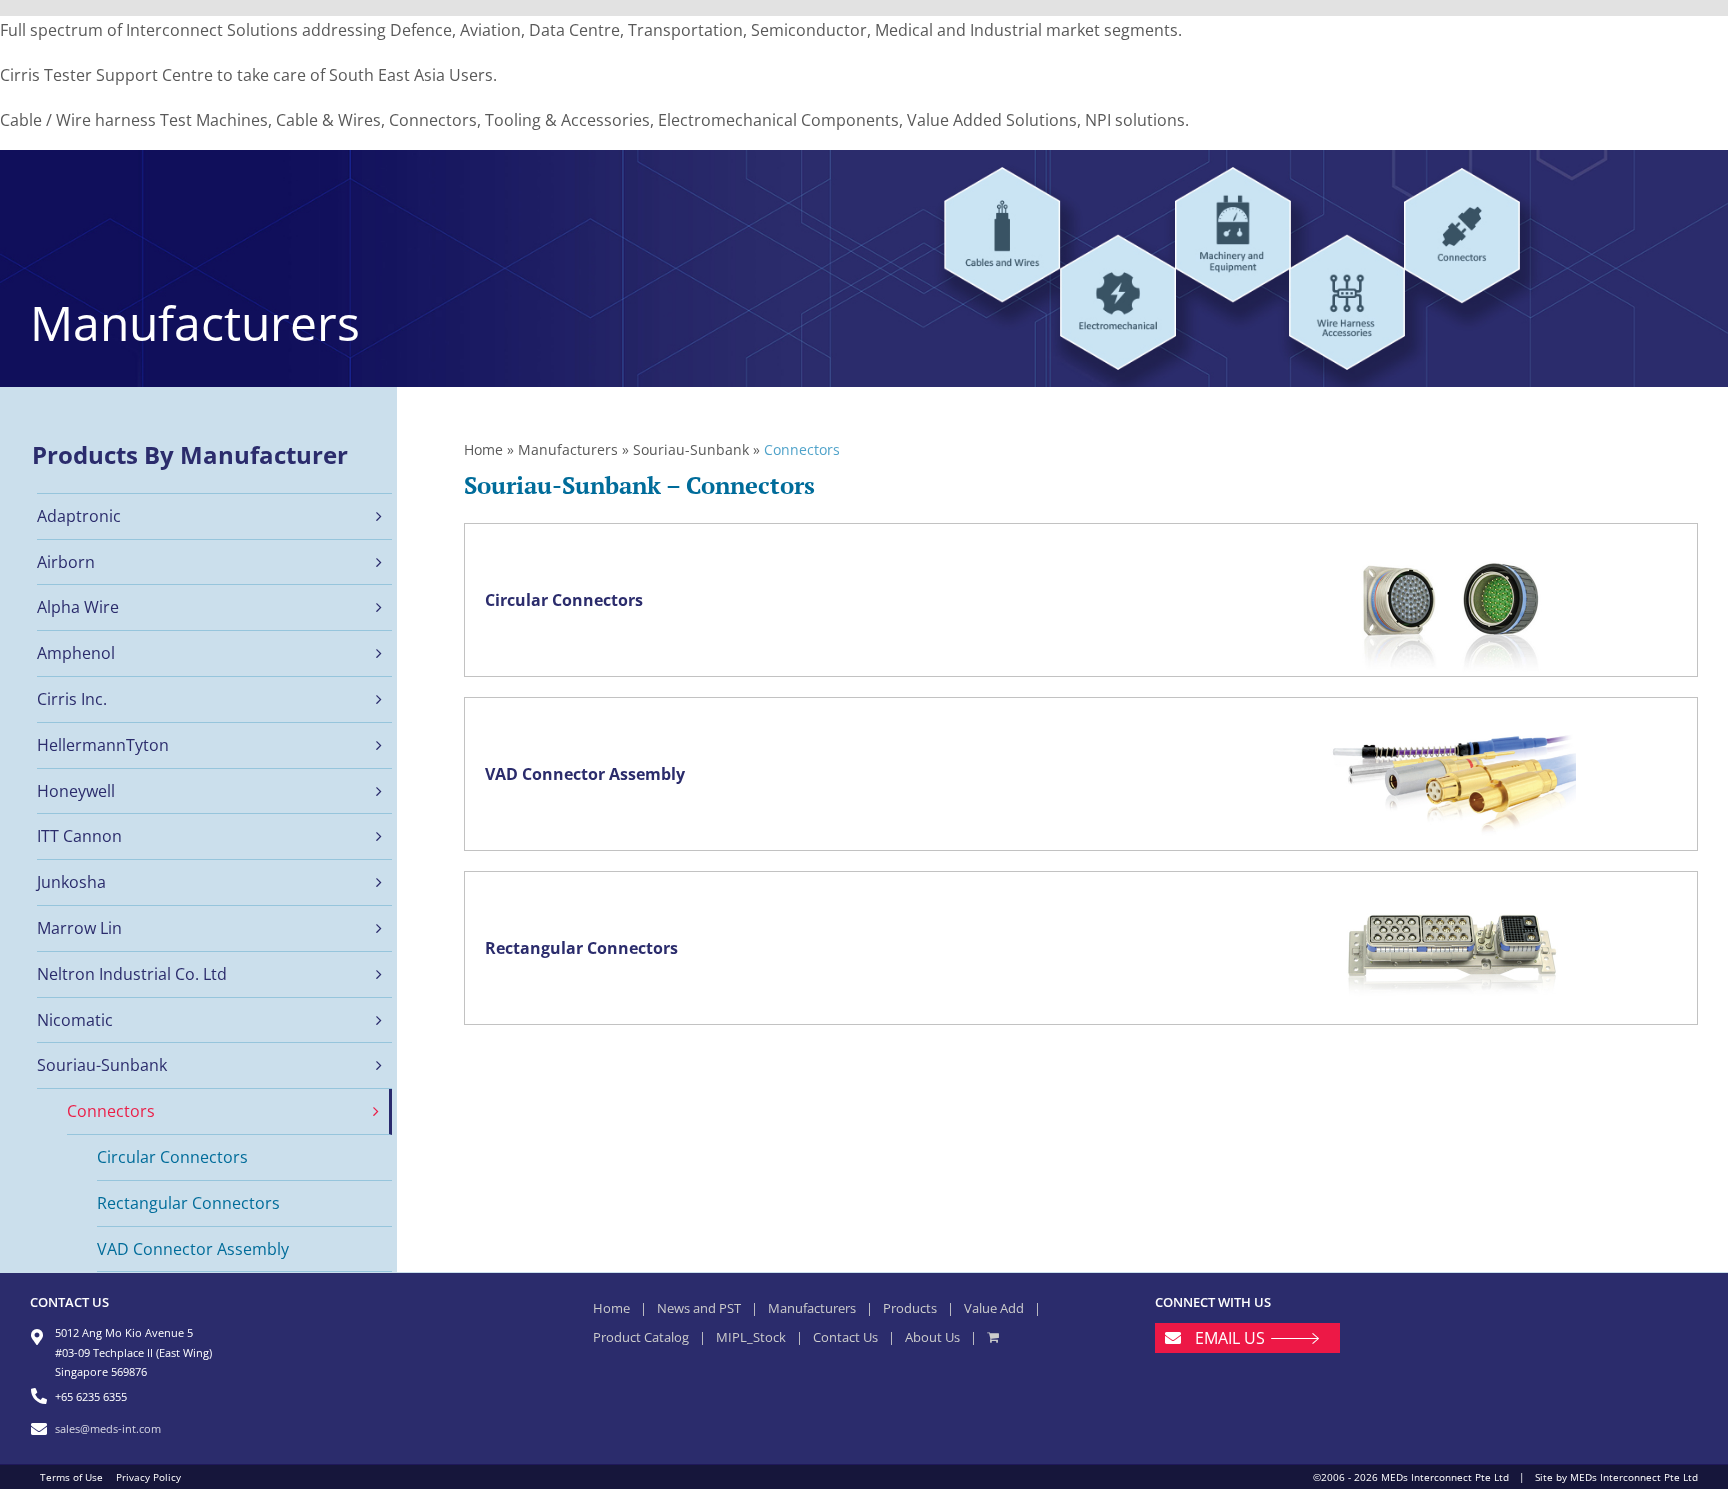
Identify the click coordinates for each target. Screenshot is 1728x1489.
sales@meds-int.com (108, 1428)
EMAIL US (1230, 1338)
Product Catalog (641, 1337)
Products (910, 1308)
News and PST (699, 1308)
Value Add (994, 1308)
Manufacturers (568, 449)
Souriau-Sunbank (691, 449)
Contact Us (845, 1337)
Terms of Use (71, 1477)
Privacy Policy (148, 1477)
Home (483, 449)
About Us (932, 1337)
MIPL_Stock (751, 1337)
